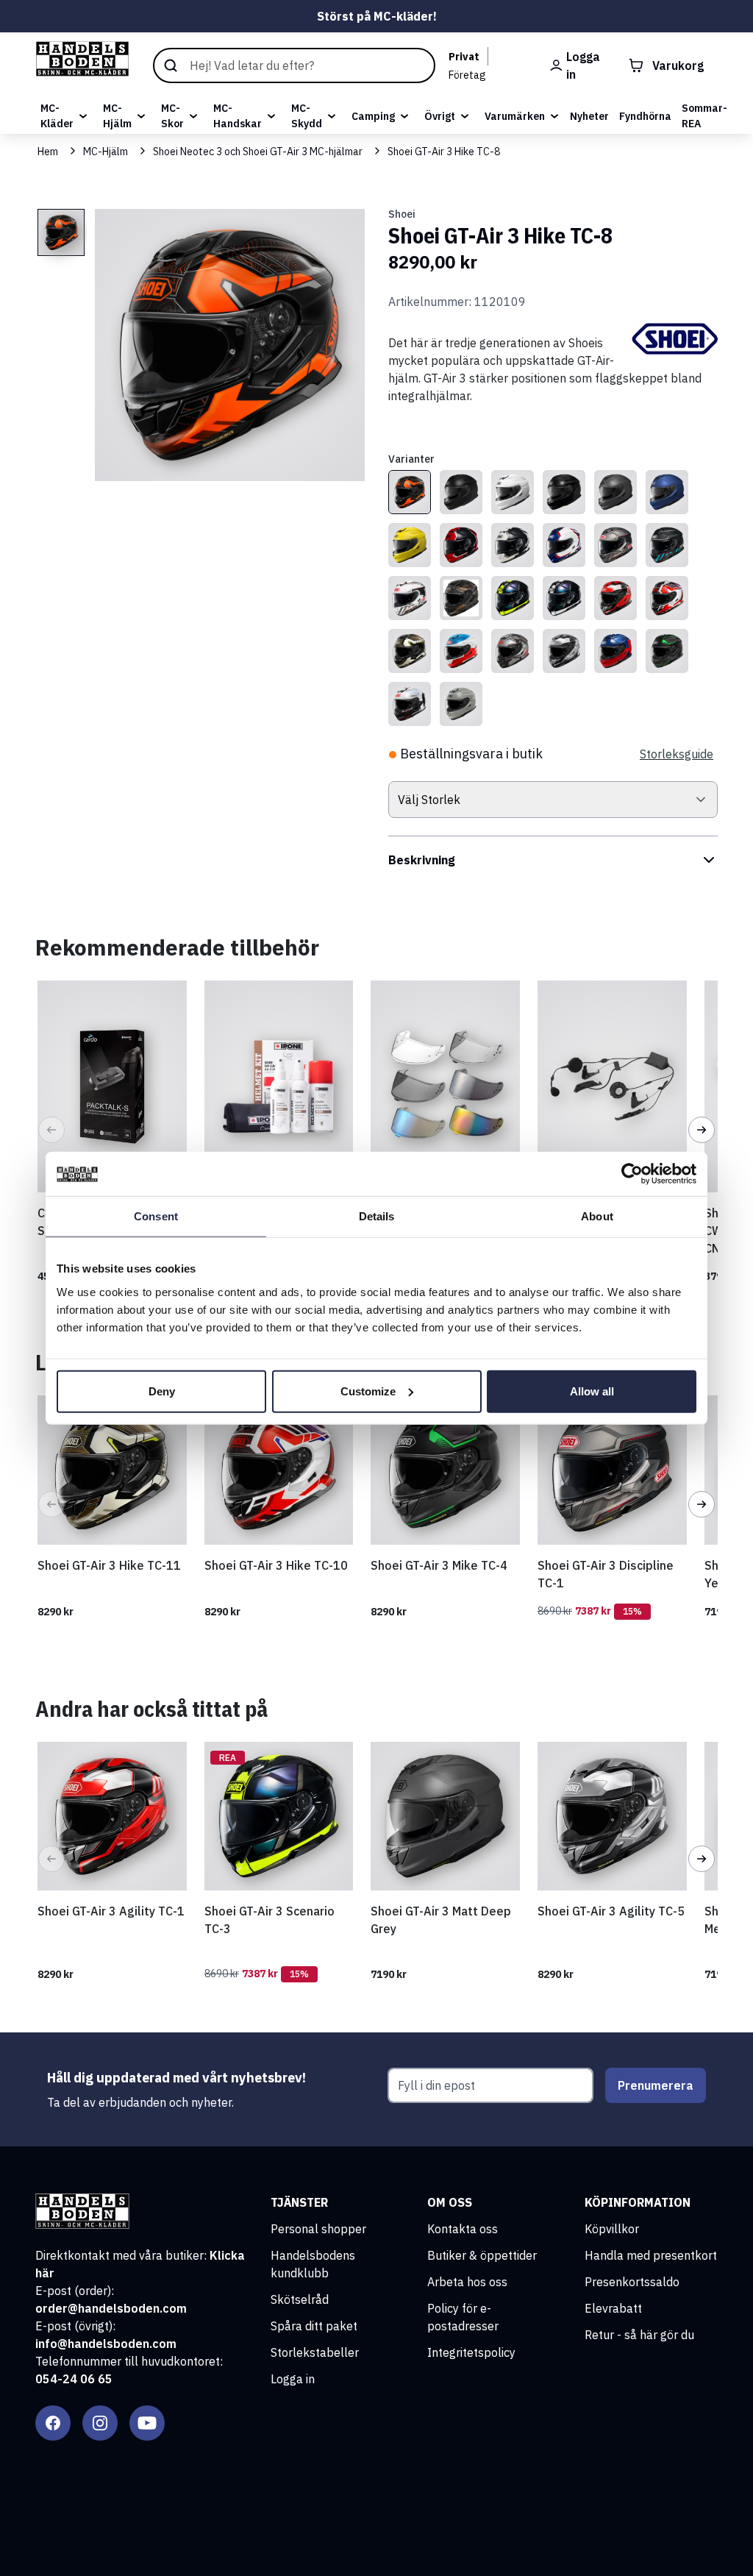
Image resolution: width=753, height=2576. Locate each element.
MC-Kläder (57, 116)
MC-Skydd (307, 116)
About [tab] (597, 1216)
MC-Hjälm (117, 116)
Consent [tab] (156, 1216)
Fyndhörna (645, 116)
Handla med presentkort (651, 2255)
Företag (467, 75)
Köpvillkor (612, 2229)
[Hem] (82, 59)
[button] (51, 1130)
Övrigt (440, 116)
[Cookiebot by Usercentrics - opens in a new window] (632, 1174)
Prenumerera (656, 2085)
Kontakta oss (463, 2229)
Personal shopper (318, 2229)
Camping (373, 116)
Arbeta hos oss (467, 2282)
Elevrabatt (613, 2308)
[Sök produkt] (294, 65)
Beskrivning (422, 860)
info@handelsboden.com (106, 2344)
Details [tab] (377, 1216)
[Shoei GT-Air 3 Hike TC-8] (410, 492)
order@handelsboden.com (111, 2308)
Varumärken (515, 116)
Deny (162, 1391)
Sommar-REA (704, 116)
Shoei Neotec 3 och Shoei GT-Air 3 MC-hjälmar (258, 152)
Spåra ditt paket (314, 2326)
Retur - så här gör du (639, 2335)
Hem (48, 152)
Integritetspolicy (471, 2352)
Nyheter (589, 116)
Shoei (402, 214)
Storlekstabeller (315, 2352)
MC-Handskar (238, 116)
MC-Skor (172, 116)
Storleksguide (677, 754)
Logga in (293, 2379)
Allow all (592, 1391)
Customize (368, 1391)
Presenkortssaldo (632, 2282)
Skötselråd (300, 2299)
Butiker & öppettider (482, 2255)
